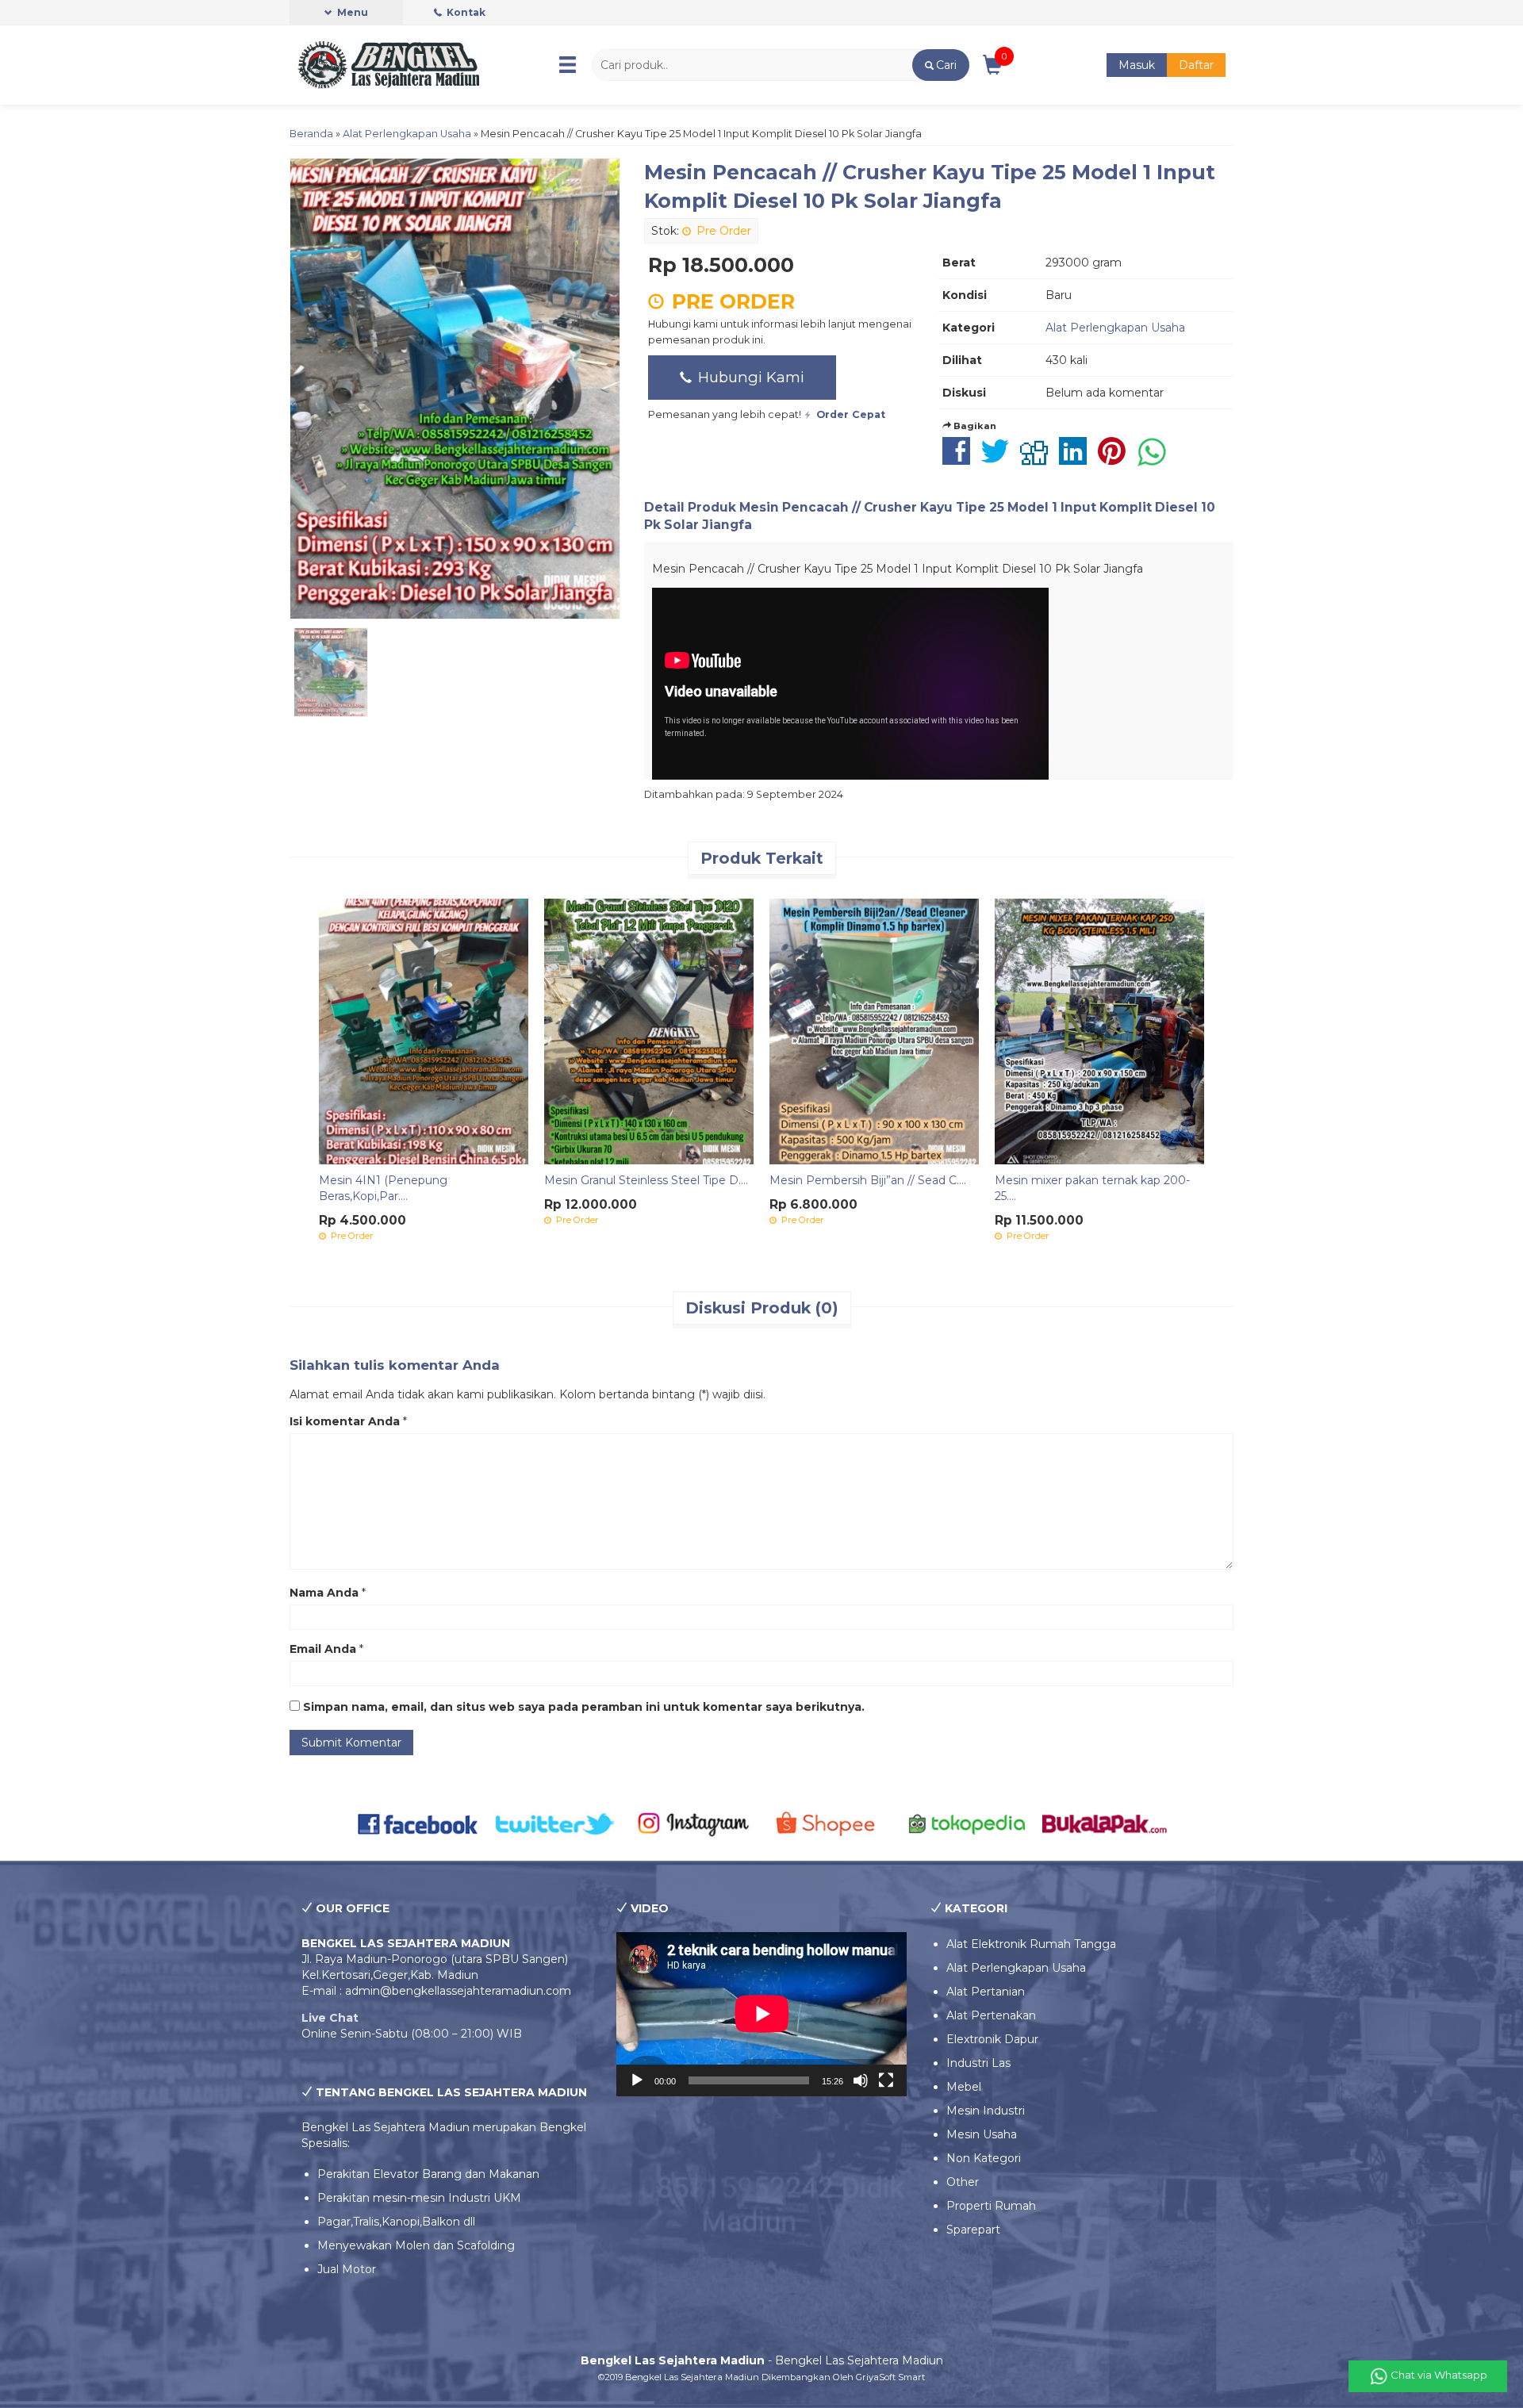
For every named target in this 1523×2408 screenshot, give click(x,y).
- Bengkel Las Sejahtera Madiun (762, 2360)
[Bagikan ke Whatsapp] (1156, 459)
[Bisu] (861, 2080)
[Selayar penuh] (886, 2080)
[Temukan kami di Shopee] (830, 1823)
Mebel (964, 2087)
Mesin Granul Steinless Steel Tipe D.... (646, 1180)
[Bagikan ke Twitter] (999, 459)
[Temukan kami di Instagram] (693, 1823)
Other (963, 2182)
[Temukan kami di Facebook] (418, 1823)
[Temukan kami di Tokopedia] (967, 1823)
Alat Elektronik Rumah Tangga (1031, 1944)
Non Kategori (984, 2158)
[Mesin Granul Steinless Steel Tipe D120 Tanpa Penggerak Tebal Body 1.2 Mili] (649, 1030)
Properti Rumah (991, 2206)
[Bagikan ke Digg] (1038, 459)
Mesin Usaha (982, 2134)
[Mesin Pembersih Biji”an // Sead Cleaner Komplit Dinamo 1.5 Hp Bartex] (874, 1030)
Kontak (465, 12)
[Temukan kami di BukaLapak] (1105, 1823)
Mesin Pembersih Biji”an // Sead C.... (868, 1180)
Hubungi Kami (749, 377)
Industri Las (978, 2063)
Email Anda (323, 1649)
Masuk (1137, 65)
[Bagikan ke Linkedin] (1077, 459)
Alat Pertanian (986, 1992)
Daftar (1196, 65)
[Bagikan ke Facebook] (960, 459)
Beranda (311, 134)
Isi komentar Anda (345, 1421)
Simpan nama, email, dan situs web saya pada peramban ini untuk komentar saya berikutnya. (584, 1707)
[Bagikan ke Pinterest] (1116, 459)
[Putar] (637, 2080)
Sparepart (973, 2230)
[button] (940, 65)
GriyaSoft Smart (890, 2377)
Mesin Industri (986, 2111)
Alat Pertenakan (991, 2015)
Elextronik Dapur (992, 2039)
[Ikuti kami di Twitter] (556, 1823)
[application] (762, 2014)
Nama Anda (324, 1593)
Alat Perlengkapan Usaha (407, 134)
